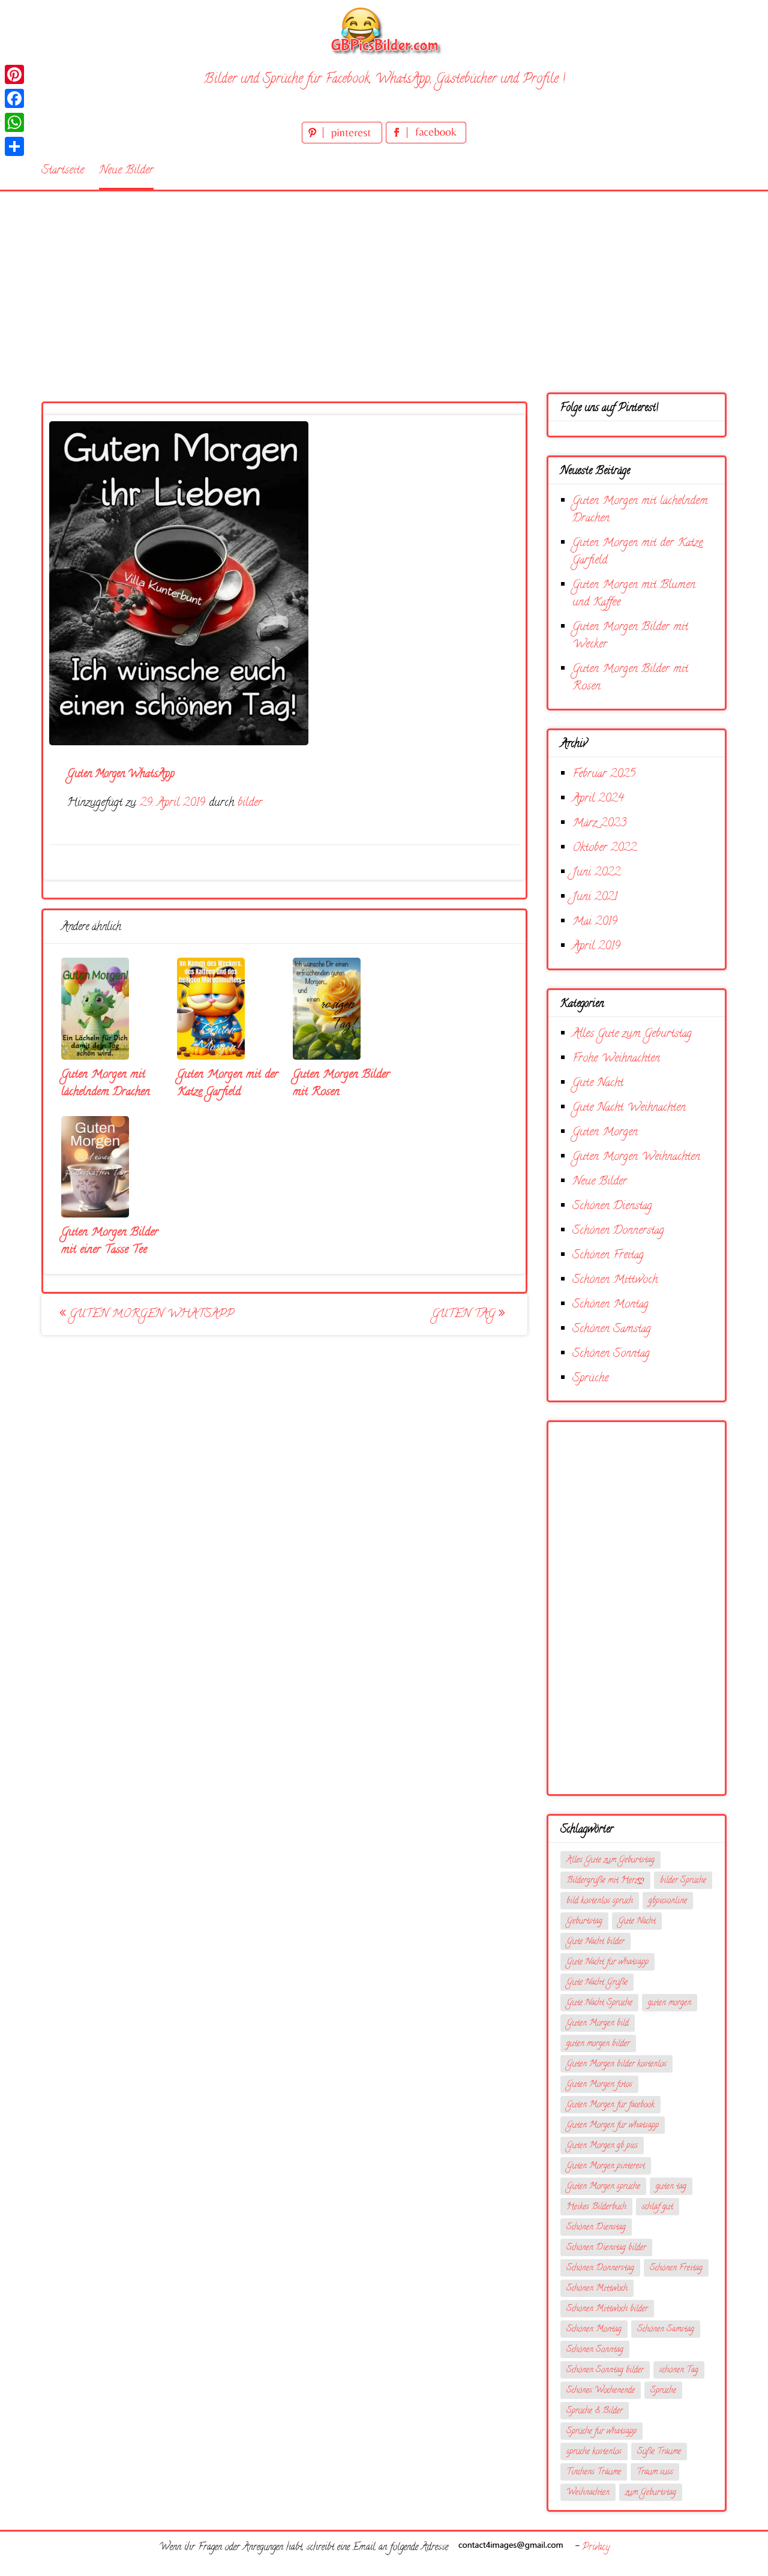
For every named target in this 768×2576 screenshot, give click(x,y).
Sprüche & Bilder (595, 2411)
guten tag (671, 2187)
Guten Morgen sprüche (603, 2187)
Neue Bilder (126, 171)
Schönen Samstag (612, 1329)
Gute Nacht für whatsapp (607, 1962)
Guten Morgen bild (598, 2024)
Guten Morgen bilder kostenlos (616, 2064)
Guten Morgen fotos (599, 2085)
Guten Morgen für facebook (610, 2105)
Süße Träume (659, 2452)
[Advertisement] (384, 281)
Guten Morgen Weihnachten (636, 1157)
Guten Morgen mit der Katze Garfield (228, 1084)
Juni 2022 (596, 873)
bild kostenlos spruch (600, 1901)
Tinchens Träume (594, 2472)
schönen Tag (679, 2370)
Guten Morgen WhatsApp (150, 1314)
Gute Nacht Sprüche (599, 2003)
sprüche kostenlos (594, 2452)
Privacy (596, 2548)
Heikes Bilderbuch (596, 2207)
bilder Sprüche (683, 1881)
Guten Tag (465, 1314)
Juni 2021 (595, 897)
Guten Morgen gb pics (602, 2146)
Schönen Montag (610, 1305)
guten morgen (670, 2003)
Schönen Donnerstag (618, 1231)
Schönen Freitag (608, 1256)
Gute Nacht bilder (595, 1942)
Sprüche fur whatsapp (601, 2432)
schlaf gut (658, 2207)
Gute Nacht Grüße (597, 1983)
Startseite (63, 171)
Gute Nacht (598, 1083)
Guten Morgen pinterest (606, 2166)
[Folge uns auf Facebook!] (426, 141)
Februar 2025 (604, 774)
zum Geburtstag (651, 2493)
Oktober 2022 (604, 848)
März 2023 (599, 824)
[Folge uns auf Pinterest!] (344, 141)
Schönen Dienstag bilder (606, 2248)
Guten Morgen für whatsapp (613, 2126)
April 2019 (596, 947)
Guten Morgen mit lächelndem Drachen (106, 1084)
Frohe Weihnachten (616, 1059)
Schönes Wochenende (601, 2391)
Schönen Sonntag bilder (605, 2370)
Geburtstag (584, 1922)
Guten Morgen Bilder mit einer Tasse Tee (110, 1241)
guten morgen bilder (598, 2044)
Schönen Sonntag (611, 1354)
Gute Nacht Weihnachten (629, 1108)
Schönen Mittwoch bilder (607, 2309)
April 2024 (598, 799)
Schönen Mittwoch (615, 1280)
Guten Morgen (605, 1133)
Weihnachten (588, 2493)
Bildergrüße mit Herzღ (605, 1881)
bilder (250, 803)
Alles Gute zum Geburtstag (632, 1034)
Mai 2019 (595, 922)
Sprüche (590, 1379)
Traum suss (655, 2472)
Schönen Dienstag (612, 1206)
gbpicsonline (668, 1901)
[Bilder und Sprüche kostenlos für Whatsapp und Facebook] (384, 30)
